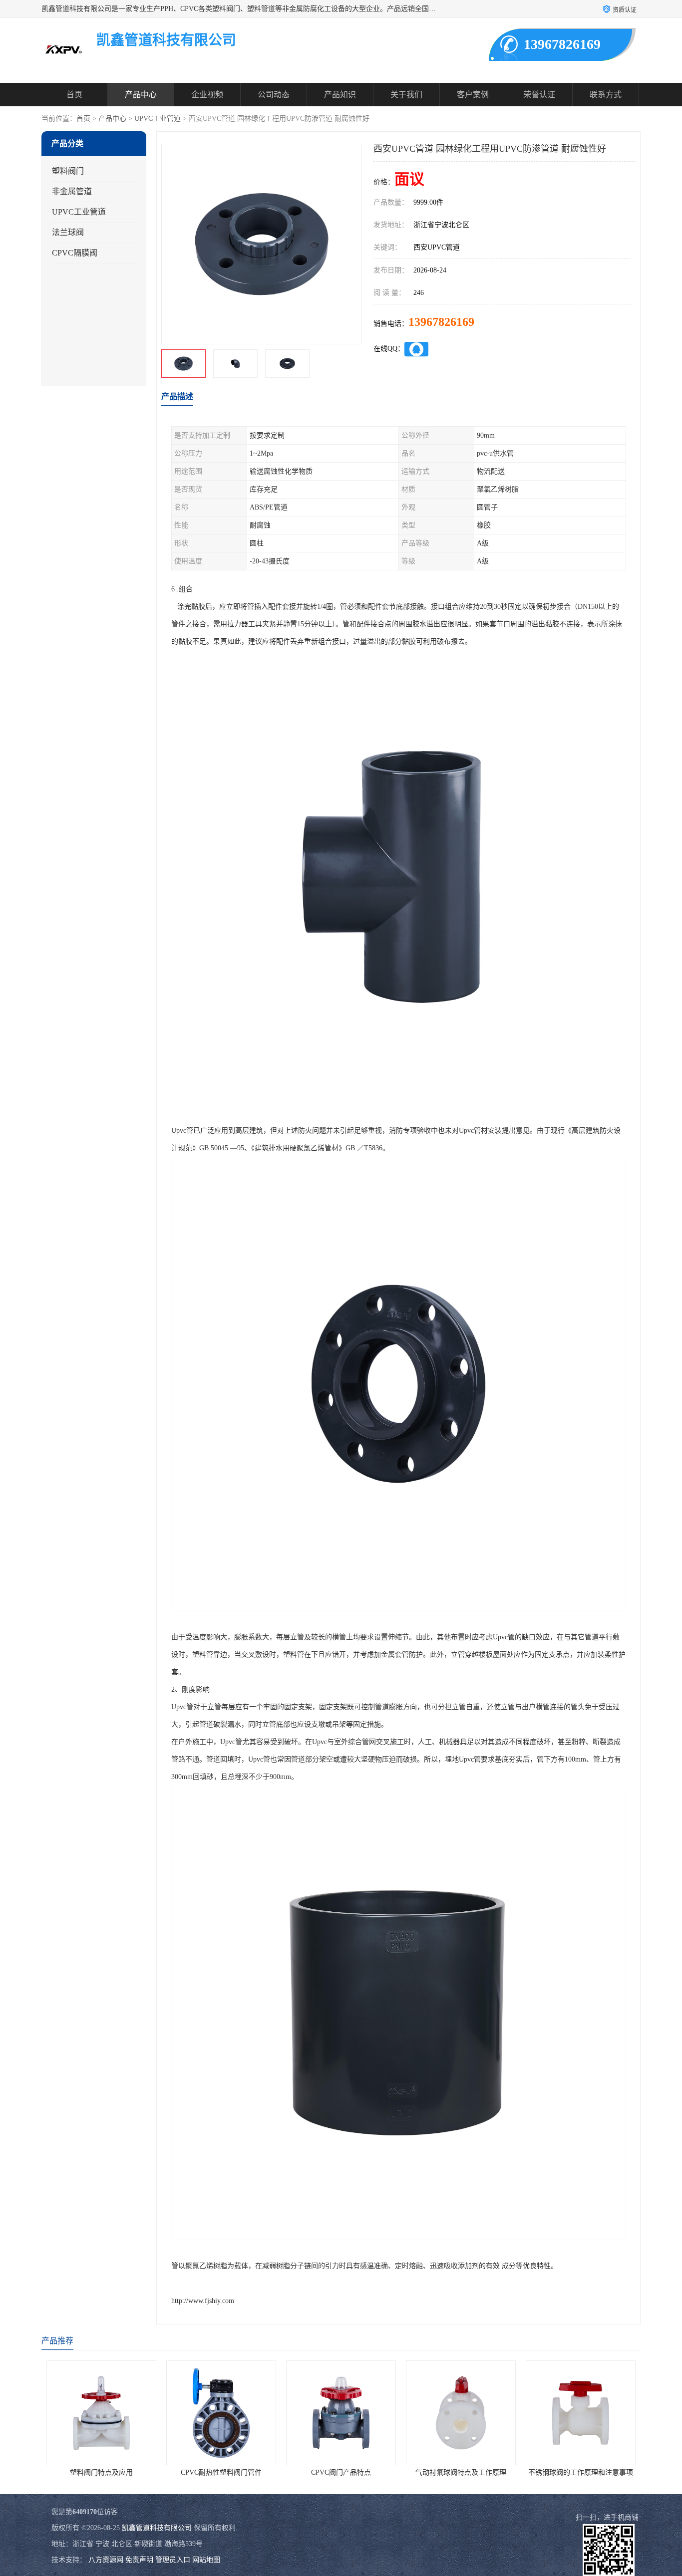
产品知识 (340, 95)
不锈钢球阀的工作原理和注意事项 (461, 2472)
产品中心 (141, 95)
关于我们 (406, 95)
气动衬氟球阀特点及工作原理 (341, 2472)
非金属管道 (72, 191)
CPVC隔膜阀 (75, 253)
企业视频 (207, 95)
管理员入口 (173, 2560)
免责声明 (139, 2560)
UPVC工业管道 (158, 119)
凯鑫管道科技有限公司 (157, 2528)
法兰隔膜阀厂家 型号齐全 (581, 2472)
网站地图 (206, 2560)
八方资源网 (106, 2560)
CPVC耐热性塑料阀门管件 (101, 2472)
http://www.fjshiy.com (203, 2301)
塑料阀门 (68, 171)
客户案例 (473, 95)
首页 (74, 95)
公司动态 (274, 95)
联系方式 (606, 95)
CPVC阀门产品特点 (221, 2472)
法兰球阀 (68, 232)
